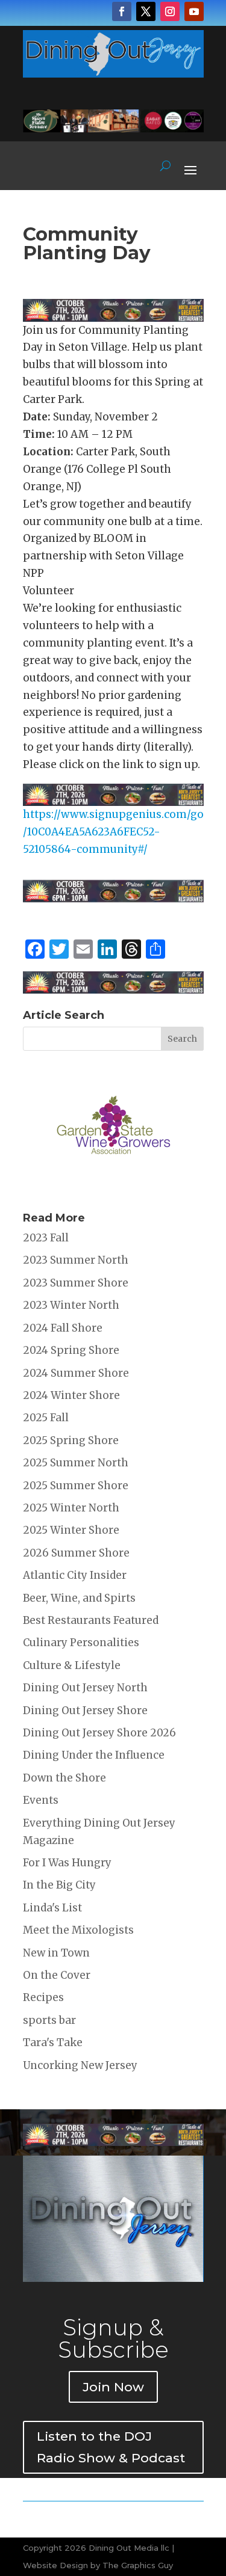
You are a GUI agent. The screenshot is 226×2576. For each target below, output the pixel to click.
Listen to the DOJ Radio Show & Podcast (111, 2447)
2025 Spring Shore (71, 1440)
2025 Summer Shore (76, 1486)
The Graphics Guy (138, 2565)
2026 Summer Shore (76, 1553)
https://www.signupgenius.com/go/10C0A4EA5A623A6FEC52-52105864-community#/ (113, 832)
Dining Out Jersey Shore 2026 (99, 1733)
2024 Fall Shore (63, 1328)
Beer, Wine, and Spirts (79, 1598)
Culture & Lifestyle (72, 1665)
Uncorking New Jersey (80, 2065)
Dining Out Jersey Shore (85, 1711)
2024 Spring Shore (71, 1350)
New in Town (56, 1953)
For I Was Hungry (67, 1863)
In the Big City (59, 1885)
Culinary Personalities (81, 1643)
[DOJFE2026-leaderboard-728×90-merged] (113, 313)
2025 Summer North (76, 1463)
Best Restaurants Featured (91, 1620)
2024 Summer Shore (76, 1373)
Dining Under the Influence (94, 1755)
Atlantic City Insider (75, 1575)
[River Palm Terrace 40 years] (113, 129)
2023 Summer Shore (76, 1283)
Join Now (113, 2387)
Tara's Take (53, 2043)
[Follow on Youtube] (194, 11)
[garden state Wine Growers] (113, 1185)
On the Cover (57, 1975)
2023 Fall (46, 1238)
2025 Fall (46, 1418)
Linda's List (52, 1908)
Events (41, 1800)
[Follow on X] (146, 11)
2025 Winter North (71, 1508)
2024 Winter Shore (71, 1395)
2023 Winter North (71, 1305)
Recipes (43, 1997)
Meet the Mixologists (78, 1930)
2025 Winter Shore (71, 1530)
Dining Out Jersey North (85, 1688)
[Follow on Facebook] (122, 11)
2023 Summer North (76, 1260)
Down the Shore (64, 1778)
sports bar (49, 2020)
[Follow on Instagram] (170, 11)
